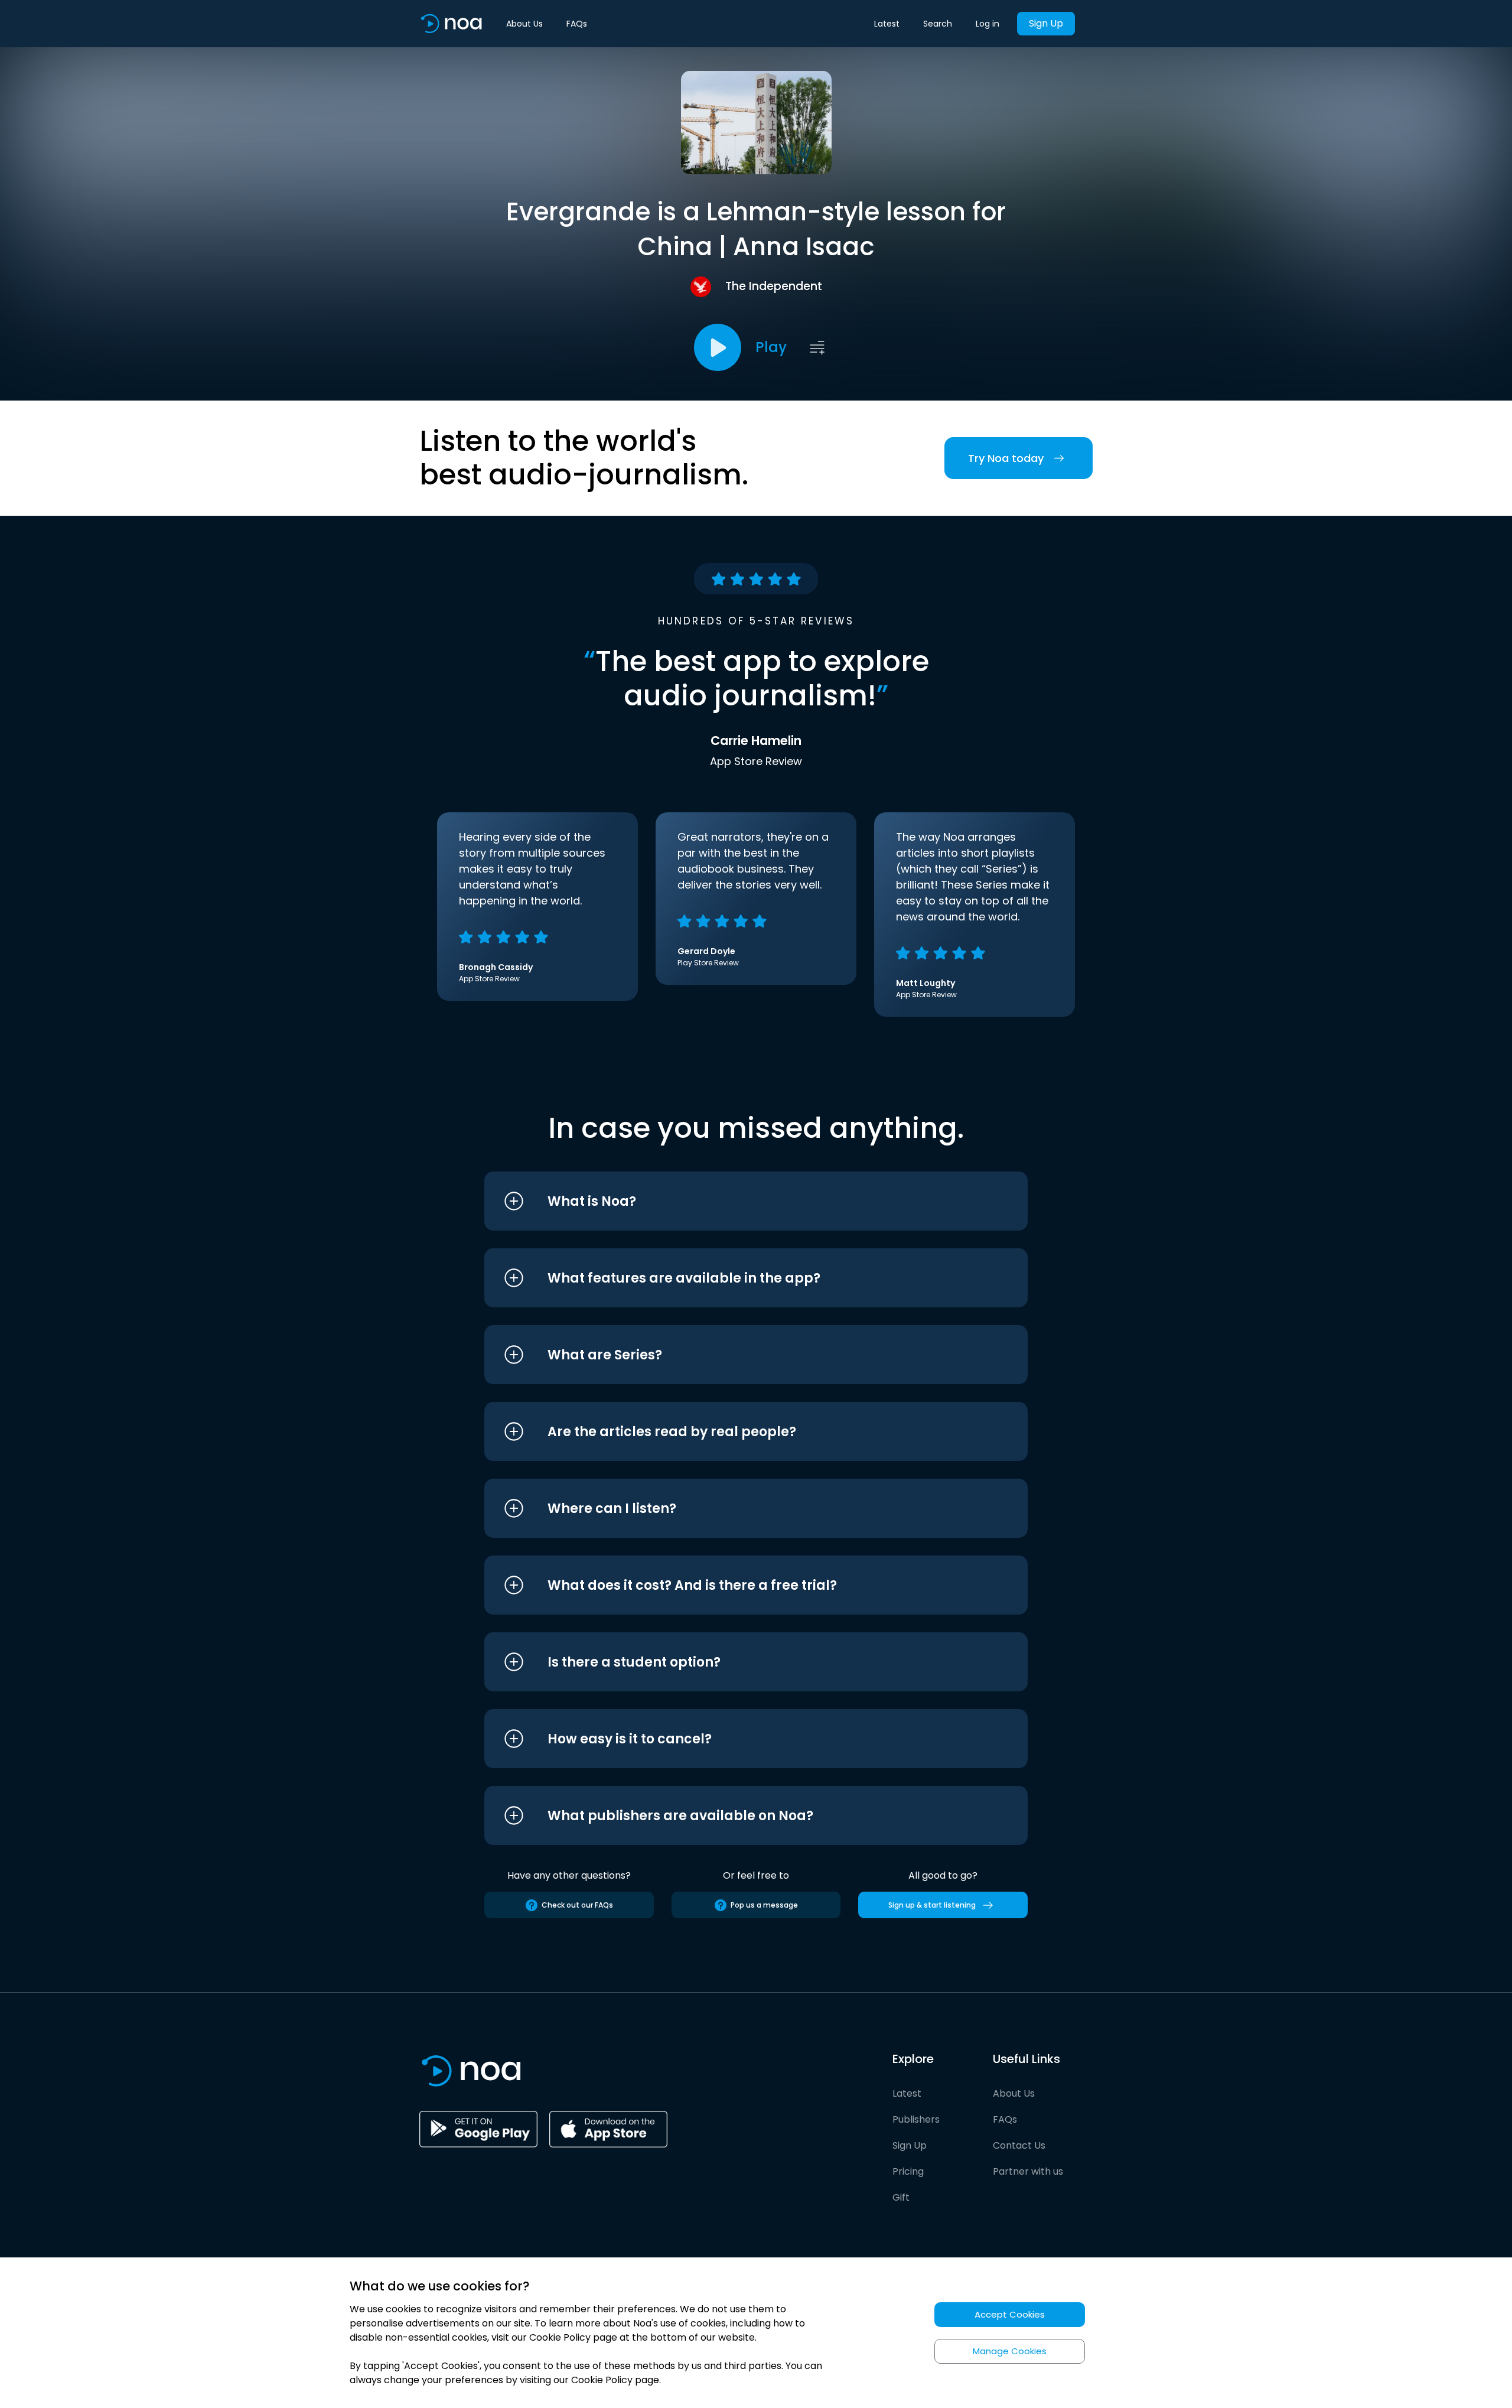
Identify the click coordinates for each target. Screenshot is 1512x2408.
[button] (734, 1201)
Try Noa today (1006, 458)
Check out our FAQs (577, 1905)
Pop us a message (764, 1905)
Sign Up (1046, 23)
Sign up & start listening (932, 1905)
